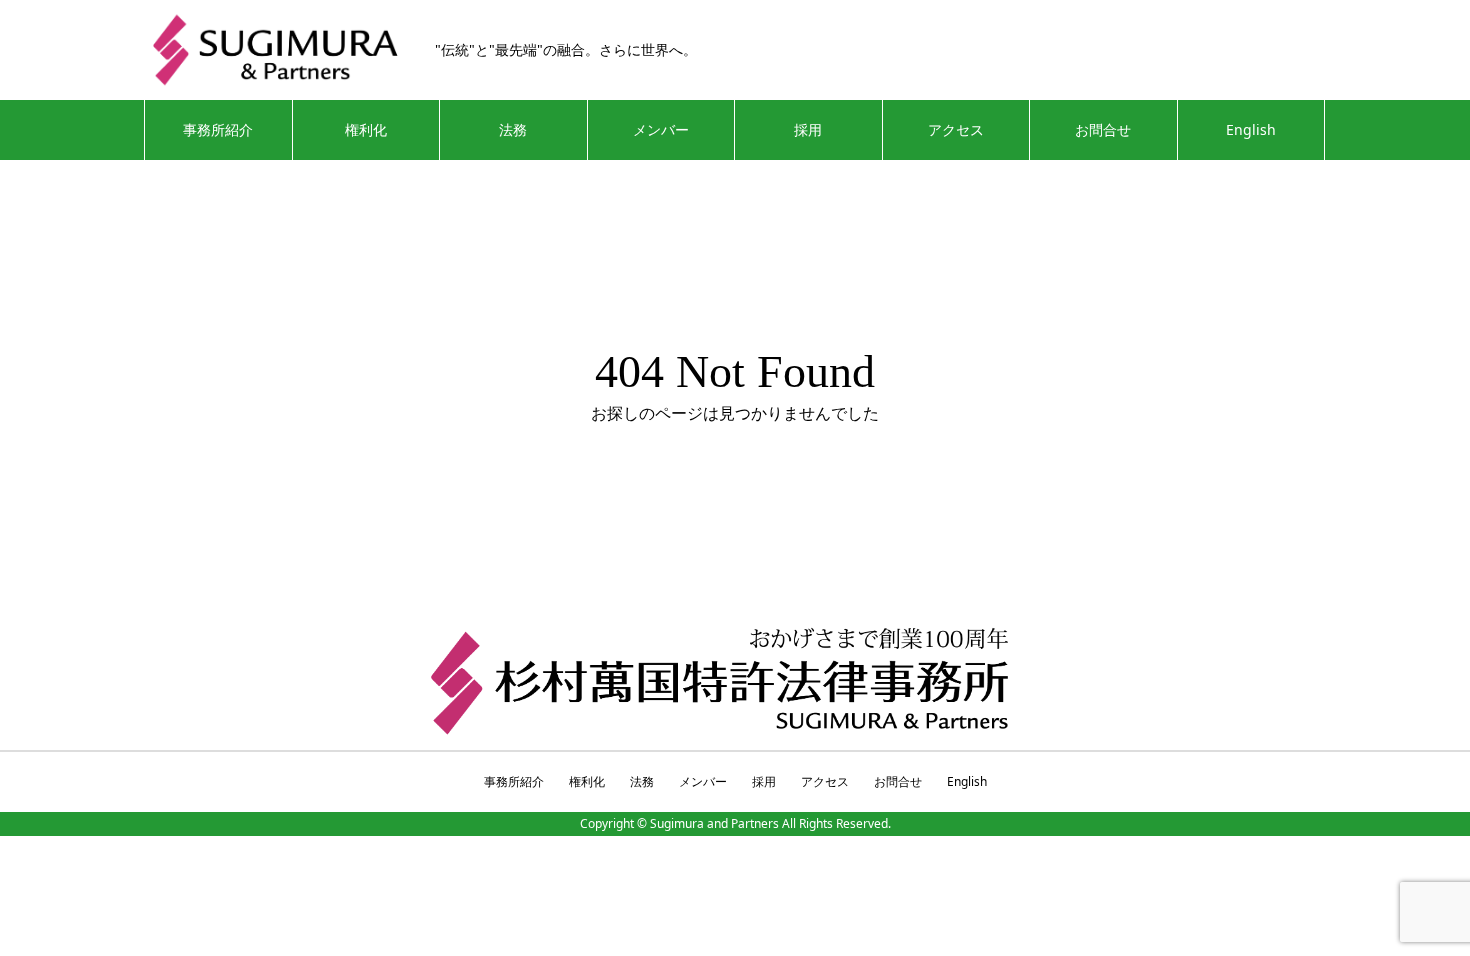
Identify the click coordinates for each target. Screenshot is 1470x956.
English (1251, 129)
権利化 (366, 129)
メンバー (661, 129)
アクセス (956, 129)
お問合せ (1103, 129)
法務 (513, 129)
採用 (808, 129)
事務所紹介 (218, 129)
